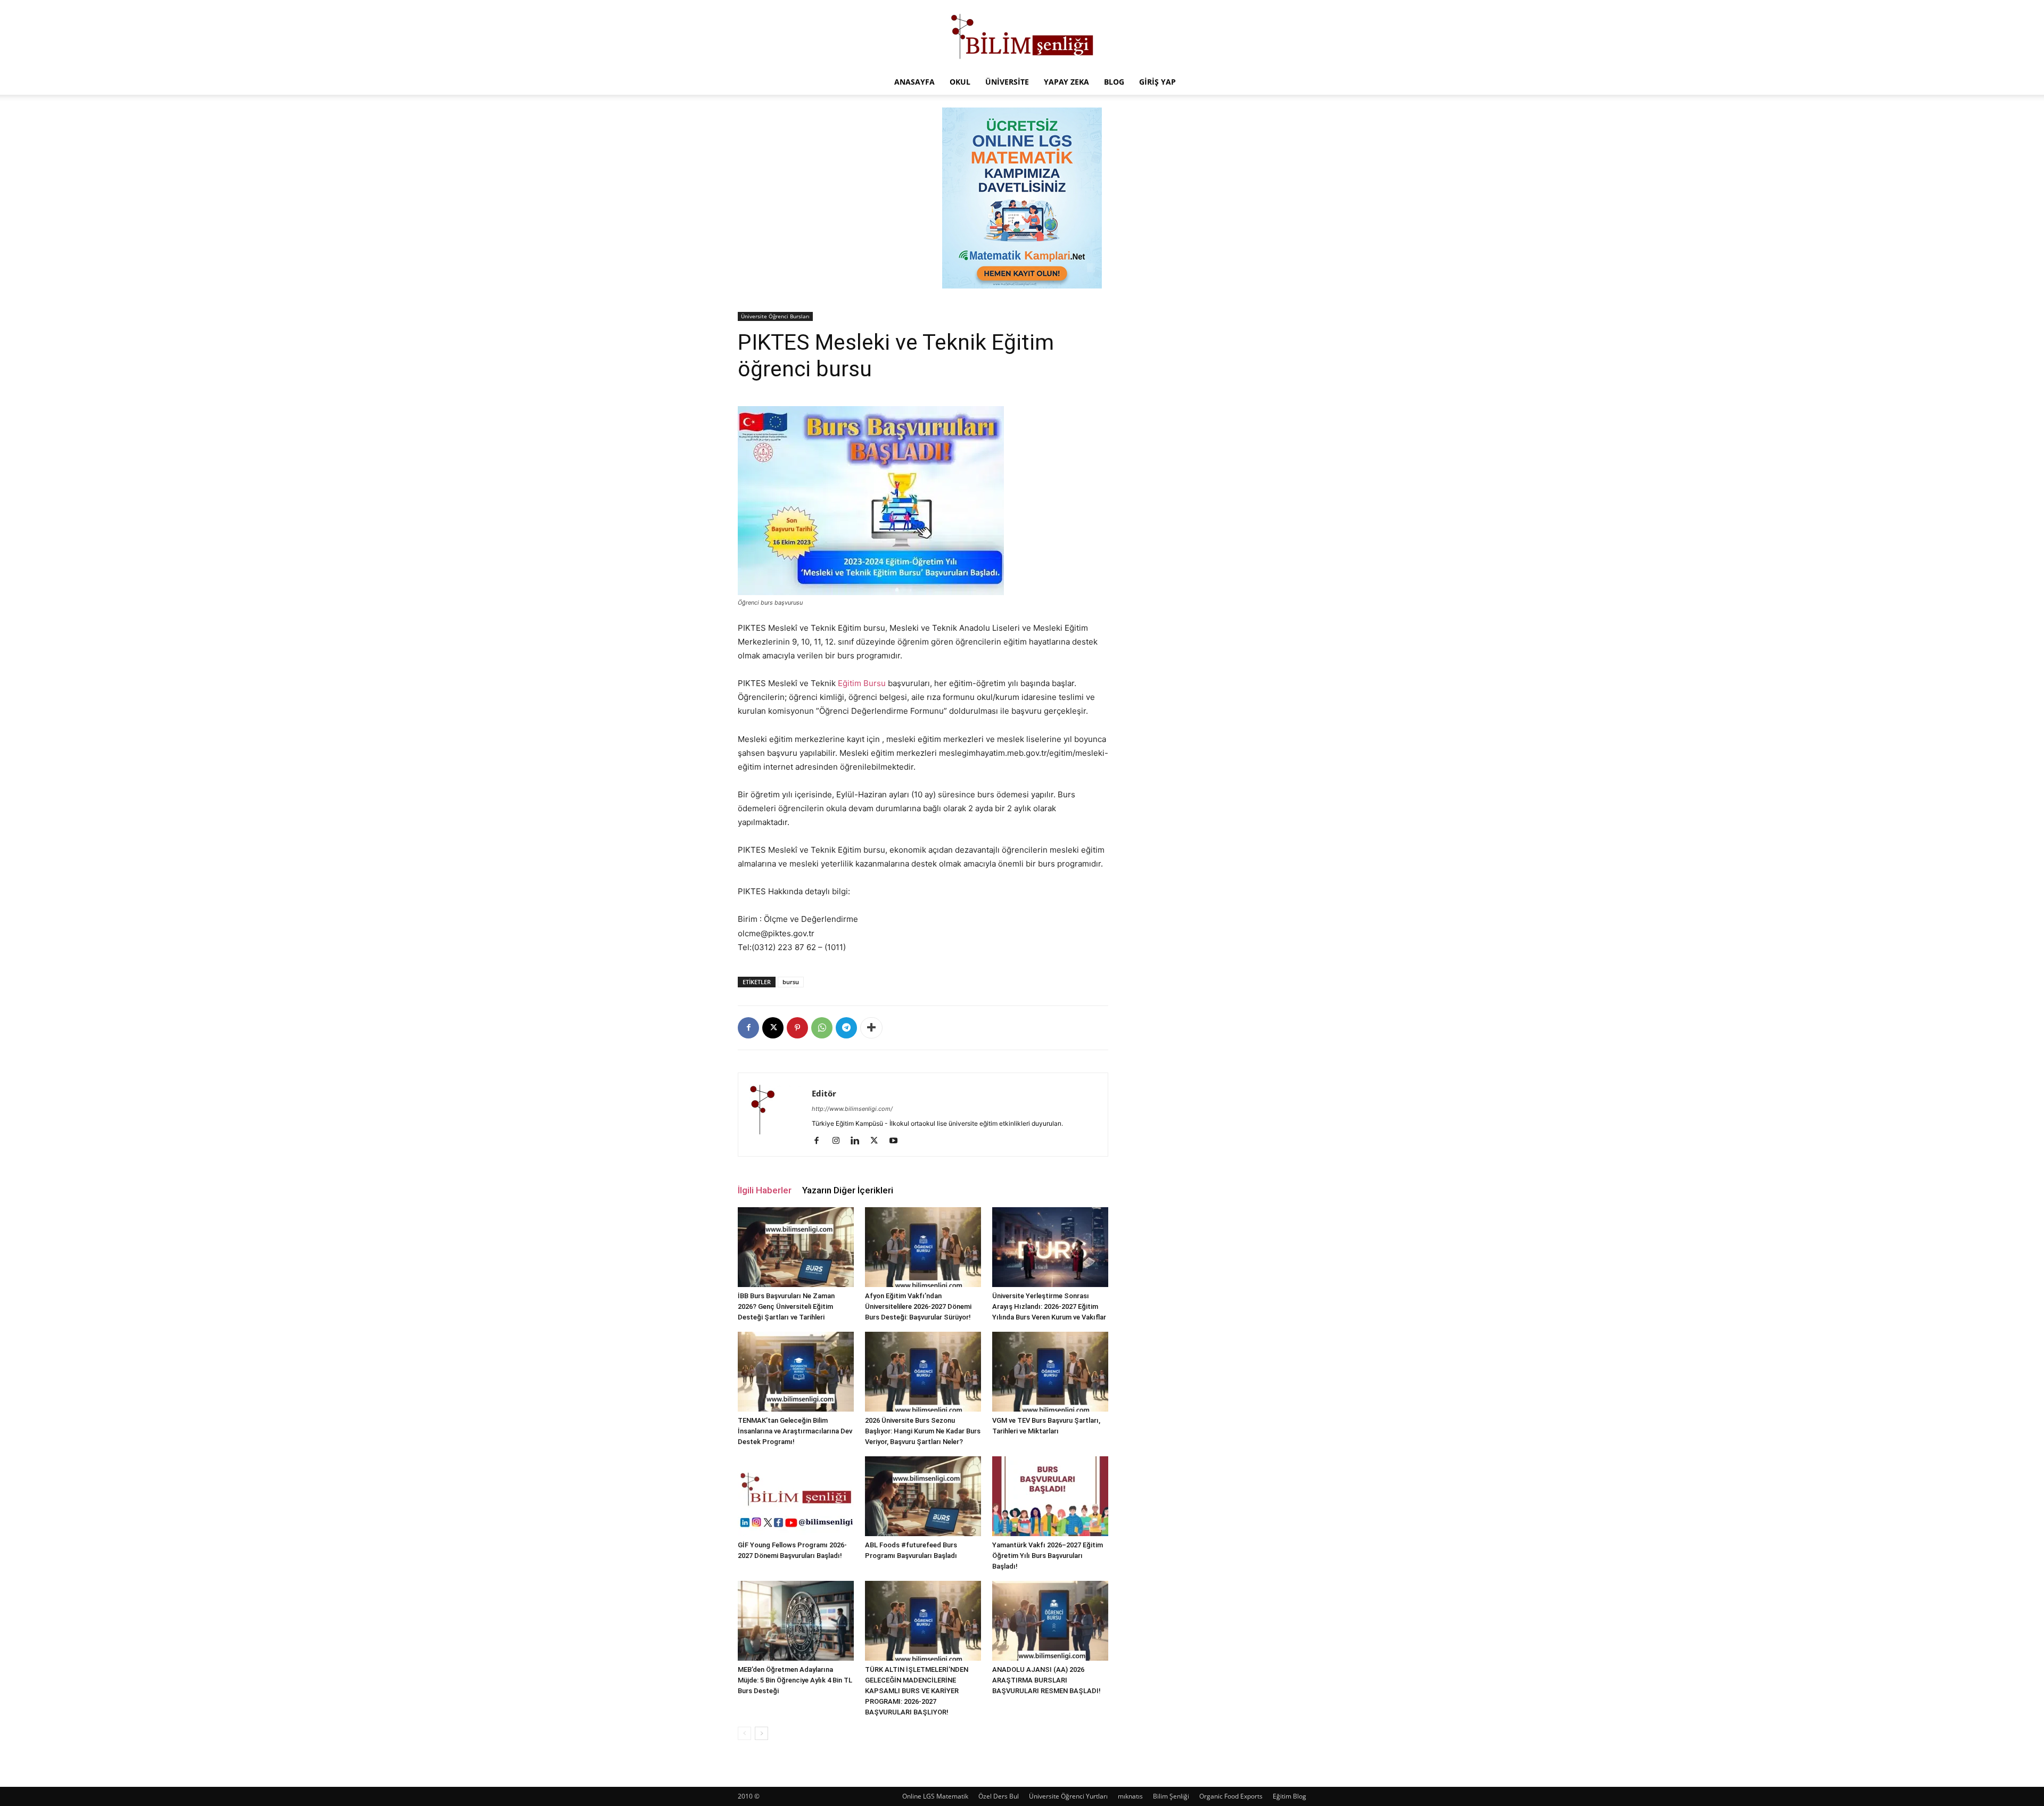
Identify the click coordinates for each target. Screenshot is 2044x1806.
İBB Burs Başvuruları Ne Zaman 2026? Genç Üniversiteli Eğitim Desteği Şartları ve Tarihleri (786, 1306)
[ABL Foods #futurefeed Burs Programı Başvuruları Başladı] (923, 1496)
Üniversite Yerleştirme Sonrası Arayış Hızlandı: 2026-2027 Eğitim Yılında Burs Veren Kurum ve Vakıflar (1049, 1306)
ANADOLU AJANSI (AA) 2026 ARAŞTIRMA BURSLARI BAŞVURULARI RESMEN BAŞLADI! (1046, 1680)
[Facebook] (748, 1028)
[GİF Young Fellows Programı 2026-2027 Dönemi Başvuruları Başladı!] (796, 1496)
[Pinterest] (797, 1028)
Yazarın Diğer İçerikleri (848, 1190)
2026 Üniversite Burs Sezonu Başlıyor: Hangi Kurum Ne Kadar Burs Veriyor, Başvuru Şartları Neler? (923, 1431)
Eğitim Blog (1289, 1796)
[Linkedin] (859, 1141)
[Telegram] (846, 1028)
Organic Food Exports (1231, 1796)
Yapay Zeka (1066, 82)
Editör (824, 1093)
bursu (791, 982)
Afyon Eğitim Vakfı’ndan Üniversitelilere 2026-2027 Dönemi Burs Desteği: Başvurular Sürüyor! (918, 1306)
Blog (1114, 82)
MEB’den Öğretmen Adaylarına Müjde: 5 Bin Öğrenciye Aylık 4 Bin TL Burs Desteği (795, 1680)
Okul (960, 82)
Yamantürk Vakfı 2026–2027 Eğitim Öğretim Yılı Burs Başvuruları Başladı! (1048, 1556)
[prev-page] (744, 1733)
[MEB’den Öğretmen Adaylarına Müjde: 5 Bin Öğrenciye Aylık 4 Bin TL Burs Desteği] (796, 1621)
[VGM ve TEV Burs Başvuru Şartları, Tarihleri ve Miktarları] (1050, 1372)
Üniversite (1007, 82)
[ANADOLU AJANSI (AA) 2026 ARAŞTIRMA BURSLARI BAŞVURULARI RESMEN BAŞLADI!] (1050, 1621)
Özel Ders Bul (999, 1796)
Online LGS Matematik (935, 1796)
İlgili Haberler (765, 1190)
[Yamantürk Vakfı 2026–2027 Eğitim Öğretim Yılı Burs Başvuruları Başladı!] (1050, 1496)
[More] (871, 1028)
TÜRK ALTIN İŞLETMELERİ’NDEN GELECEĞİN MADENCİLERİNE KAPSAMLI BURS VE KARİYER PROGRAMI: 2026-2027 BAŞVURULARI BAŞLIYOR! (917, 1691)
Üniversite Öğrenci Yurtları (1068, 1796)
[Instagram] (840, 1141)
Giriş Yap (1157, 82)
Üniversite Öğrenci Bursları (775, 316)
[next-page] (761, 1733)
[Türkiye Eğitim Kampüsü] (1022, 35)
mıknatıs (1130, 1796)
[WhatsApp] (822, 1028)
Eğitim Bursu (862, 683)
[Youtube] (897, 1141)
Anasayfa (914, 82)
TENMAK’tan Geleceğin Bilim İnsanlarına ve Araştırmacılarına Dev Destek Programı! (795, 1431)
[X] (773, 1028)
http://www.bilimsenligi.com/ (852, 1109)
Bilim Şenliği (1171, 1796)
